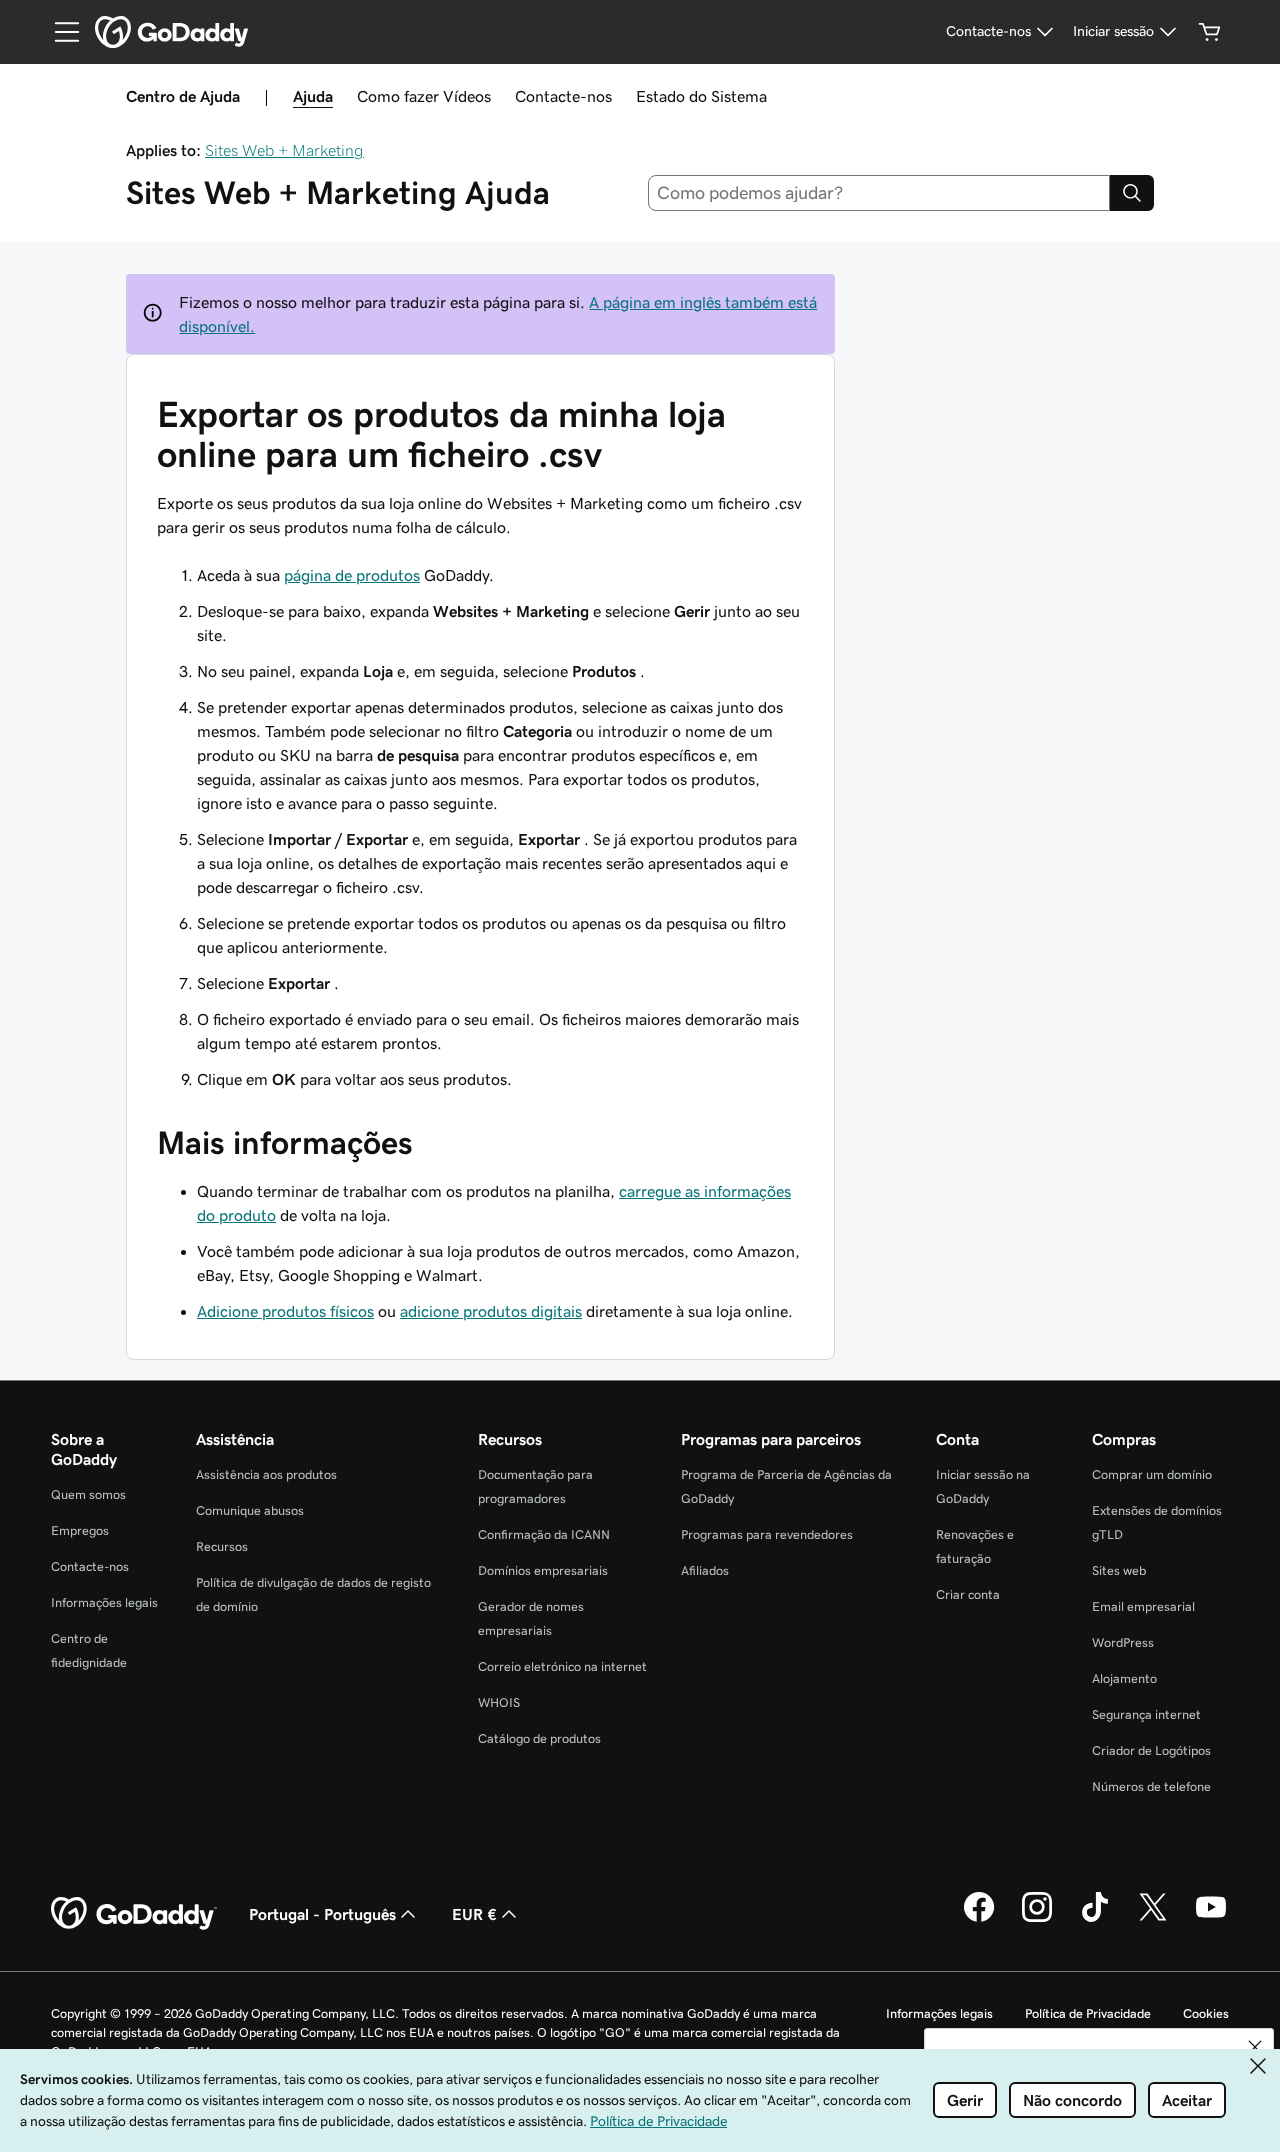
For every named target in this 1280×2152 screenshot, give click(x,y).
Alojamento (1124, 1678)
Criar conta (968, 1594)
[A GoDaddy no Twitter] (1153, 1919)
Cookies (1206, 2013)
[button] (1255, 2047)
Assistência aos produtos (266, 1474)
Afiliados (705, 1570)
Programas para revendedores (767, 1534)
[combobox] (879, 193)
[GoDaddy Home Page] (134, 1914)
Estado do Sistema (701, 96)
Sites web (1119, 1570)
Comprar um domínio (1152, 1474)
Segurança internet (1146, 1714)
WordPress (1123, 1642)
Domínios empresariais (543, 1570)
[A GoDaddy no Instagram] (1037, 1919)
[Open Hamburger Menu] (59, 32)
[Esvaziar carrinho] (1210, 32)
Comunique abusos (250, 1510)
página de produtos (352, 575)
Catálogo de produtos (539, 1738)
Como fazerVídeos (424, 96)
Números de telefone (1151, 1786)
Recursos (222, 1546)
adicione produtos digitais (491, 1311)
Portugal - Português (322, 1914)
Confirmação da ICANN (544, 1534)
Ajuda (313, 96)
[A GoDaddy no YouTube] (1211, 1919)
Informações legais (104, 1602)
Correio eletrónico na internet (562, 1666)
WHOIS (499, 1702)
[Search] (1132, 193)
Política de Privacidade (1088, 2013)
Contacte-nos (563, 96)
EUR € (474, 1914)
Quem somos (88, 1494)
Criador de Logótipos (1151, 1750)
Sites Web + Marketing (284, 150)
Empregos (80, 1530)
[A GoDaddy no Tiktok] (1095, 1919)
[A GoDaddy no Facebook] (979, 1919)
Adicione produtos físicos (285, 1311)
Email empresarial (1143, 1606)
